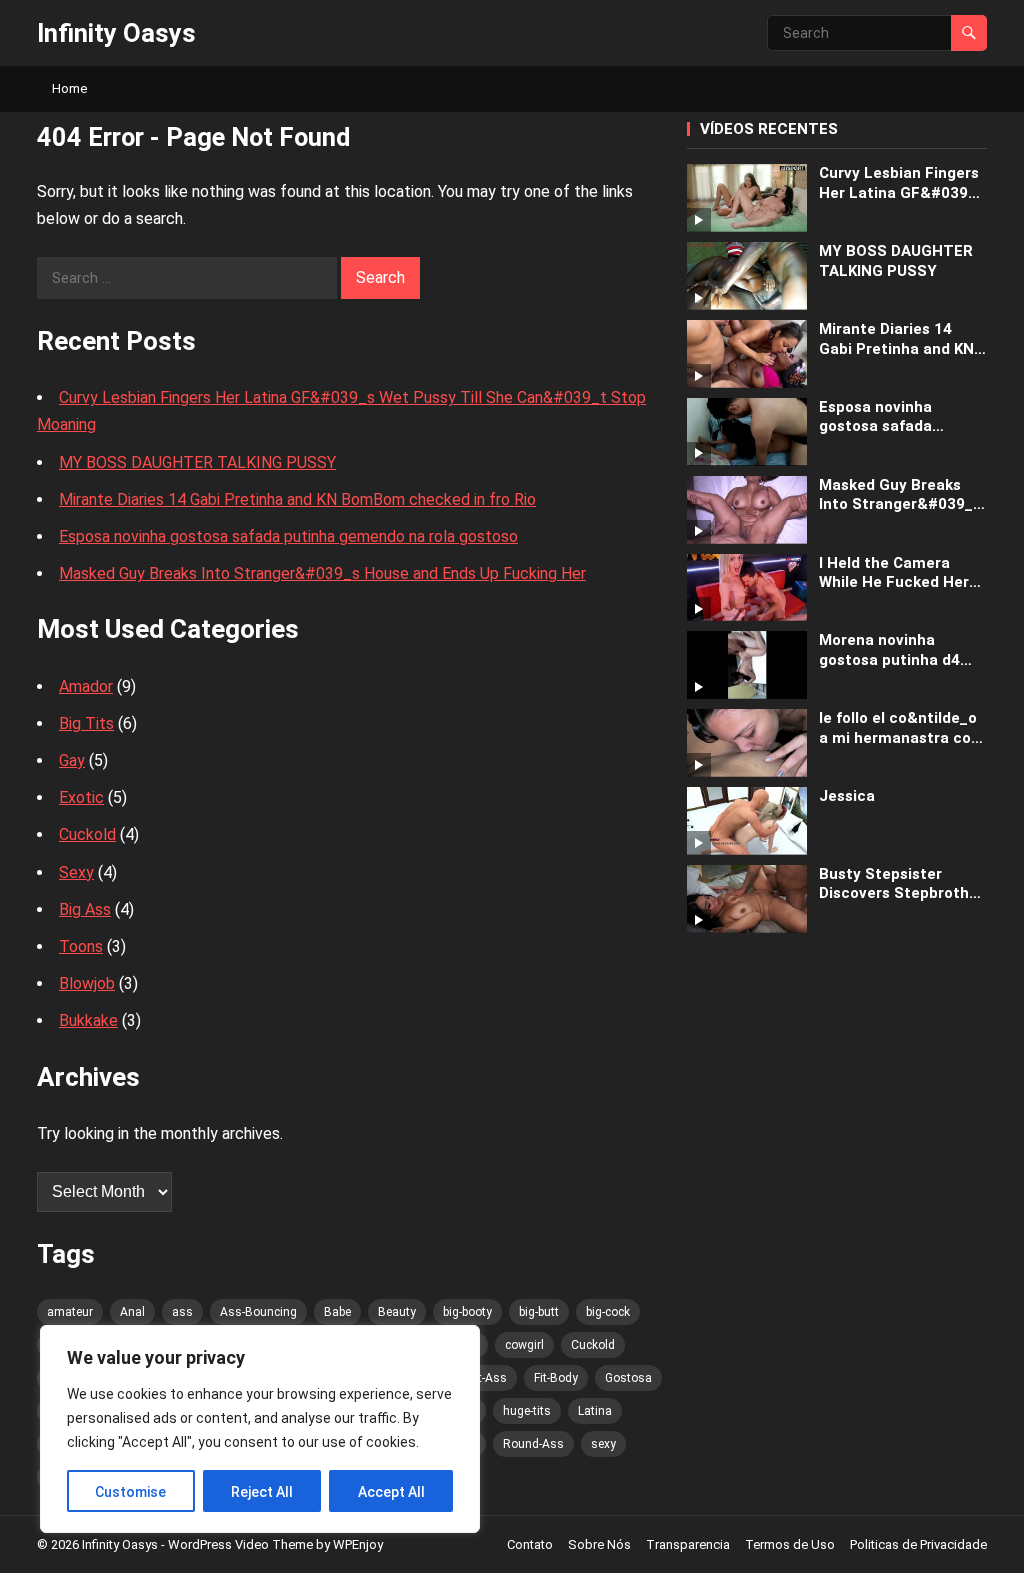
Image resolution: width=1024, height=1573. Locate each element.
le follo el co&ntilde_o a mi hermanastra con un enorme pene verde (900, 728)
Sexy (76, 872)
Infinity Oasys (116, 33)
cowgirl (524, 1345)
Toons (81, 946)
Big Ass (85, 909)
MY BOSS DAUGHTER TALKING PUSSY (197, 462)
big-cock (608, 1312)
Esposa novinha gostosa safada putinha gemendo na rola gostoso (288, 536)
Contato (530, 1544)
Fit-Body (556, 1378)
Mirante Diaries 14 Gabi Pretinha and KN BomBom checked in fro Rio (297, 499)
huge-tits (527, 1411)
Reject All (262, 1492)
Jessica (847, 796)
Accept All (391, 1492)
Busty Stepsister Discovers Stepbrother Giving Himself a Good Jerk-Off (901, 884)
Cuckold (87, 834)
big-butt (539, 1312)
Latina (595, 1411)
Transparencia (688, 1544)
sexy (603, 1444)
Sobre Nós (599, 1544)
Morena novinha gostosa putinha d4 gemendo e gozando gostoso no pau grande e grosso (902, 650)
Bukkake (88, 1020)
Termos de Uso (790, 1544)
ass (182, 1312)
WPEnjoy (358, 1544)
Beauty (397, 1312)
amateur (70, 1312)
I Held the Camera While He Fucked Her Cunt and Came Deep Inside (895, 573)
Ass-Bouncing (258, 1312)
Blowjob (87, 983)
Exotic (81, 797)
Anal (132, 1312)
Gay (72, 760)
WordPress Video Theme (240, 1544)
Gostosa (628, 1378)
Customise (130, 1492)
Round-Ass (533, 1444)
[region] (260, 1429)
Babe (337, 1312)
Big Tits (86, 723)
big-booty (467, 1312)
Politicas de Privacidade (918, 1544)
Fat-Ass (486, 1378)
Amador (86, 686)
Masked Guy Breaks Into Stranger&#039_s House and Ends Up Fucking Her (322, 573)
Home (69, 88)
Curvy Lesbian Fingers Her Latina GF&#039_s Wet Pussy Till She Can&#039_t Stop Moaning (901, 183)
